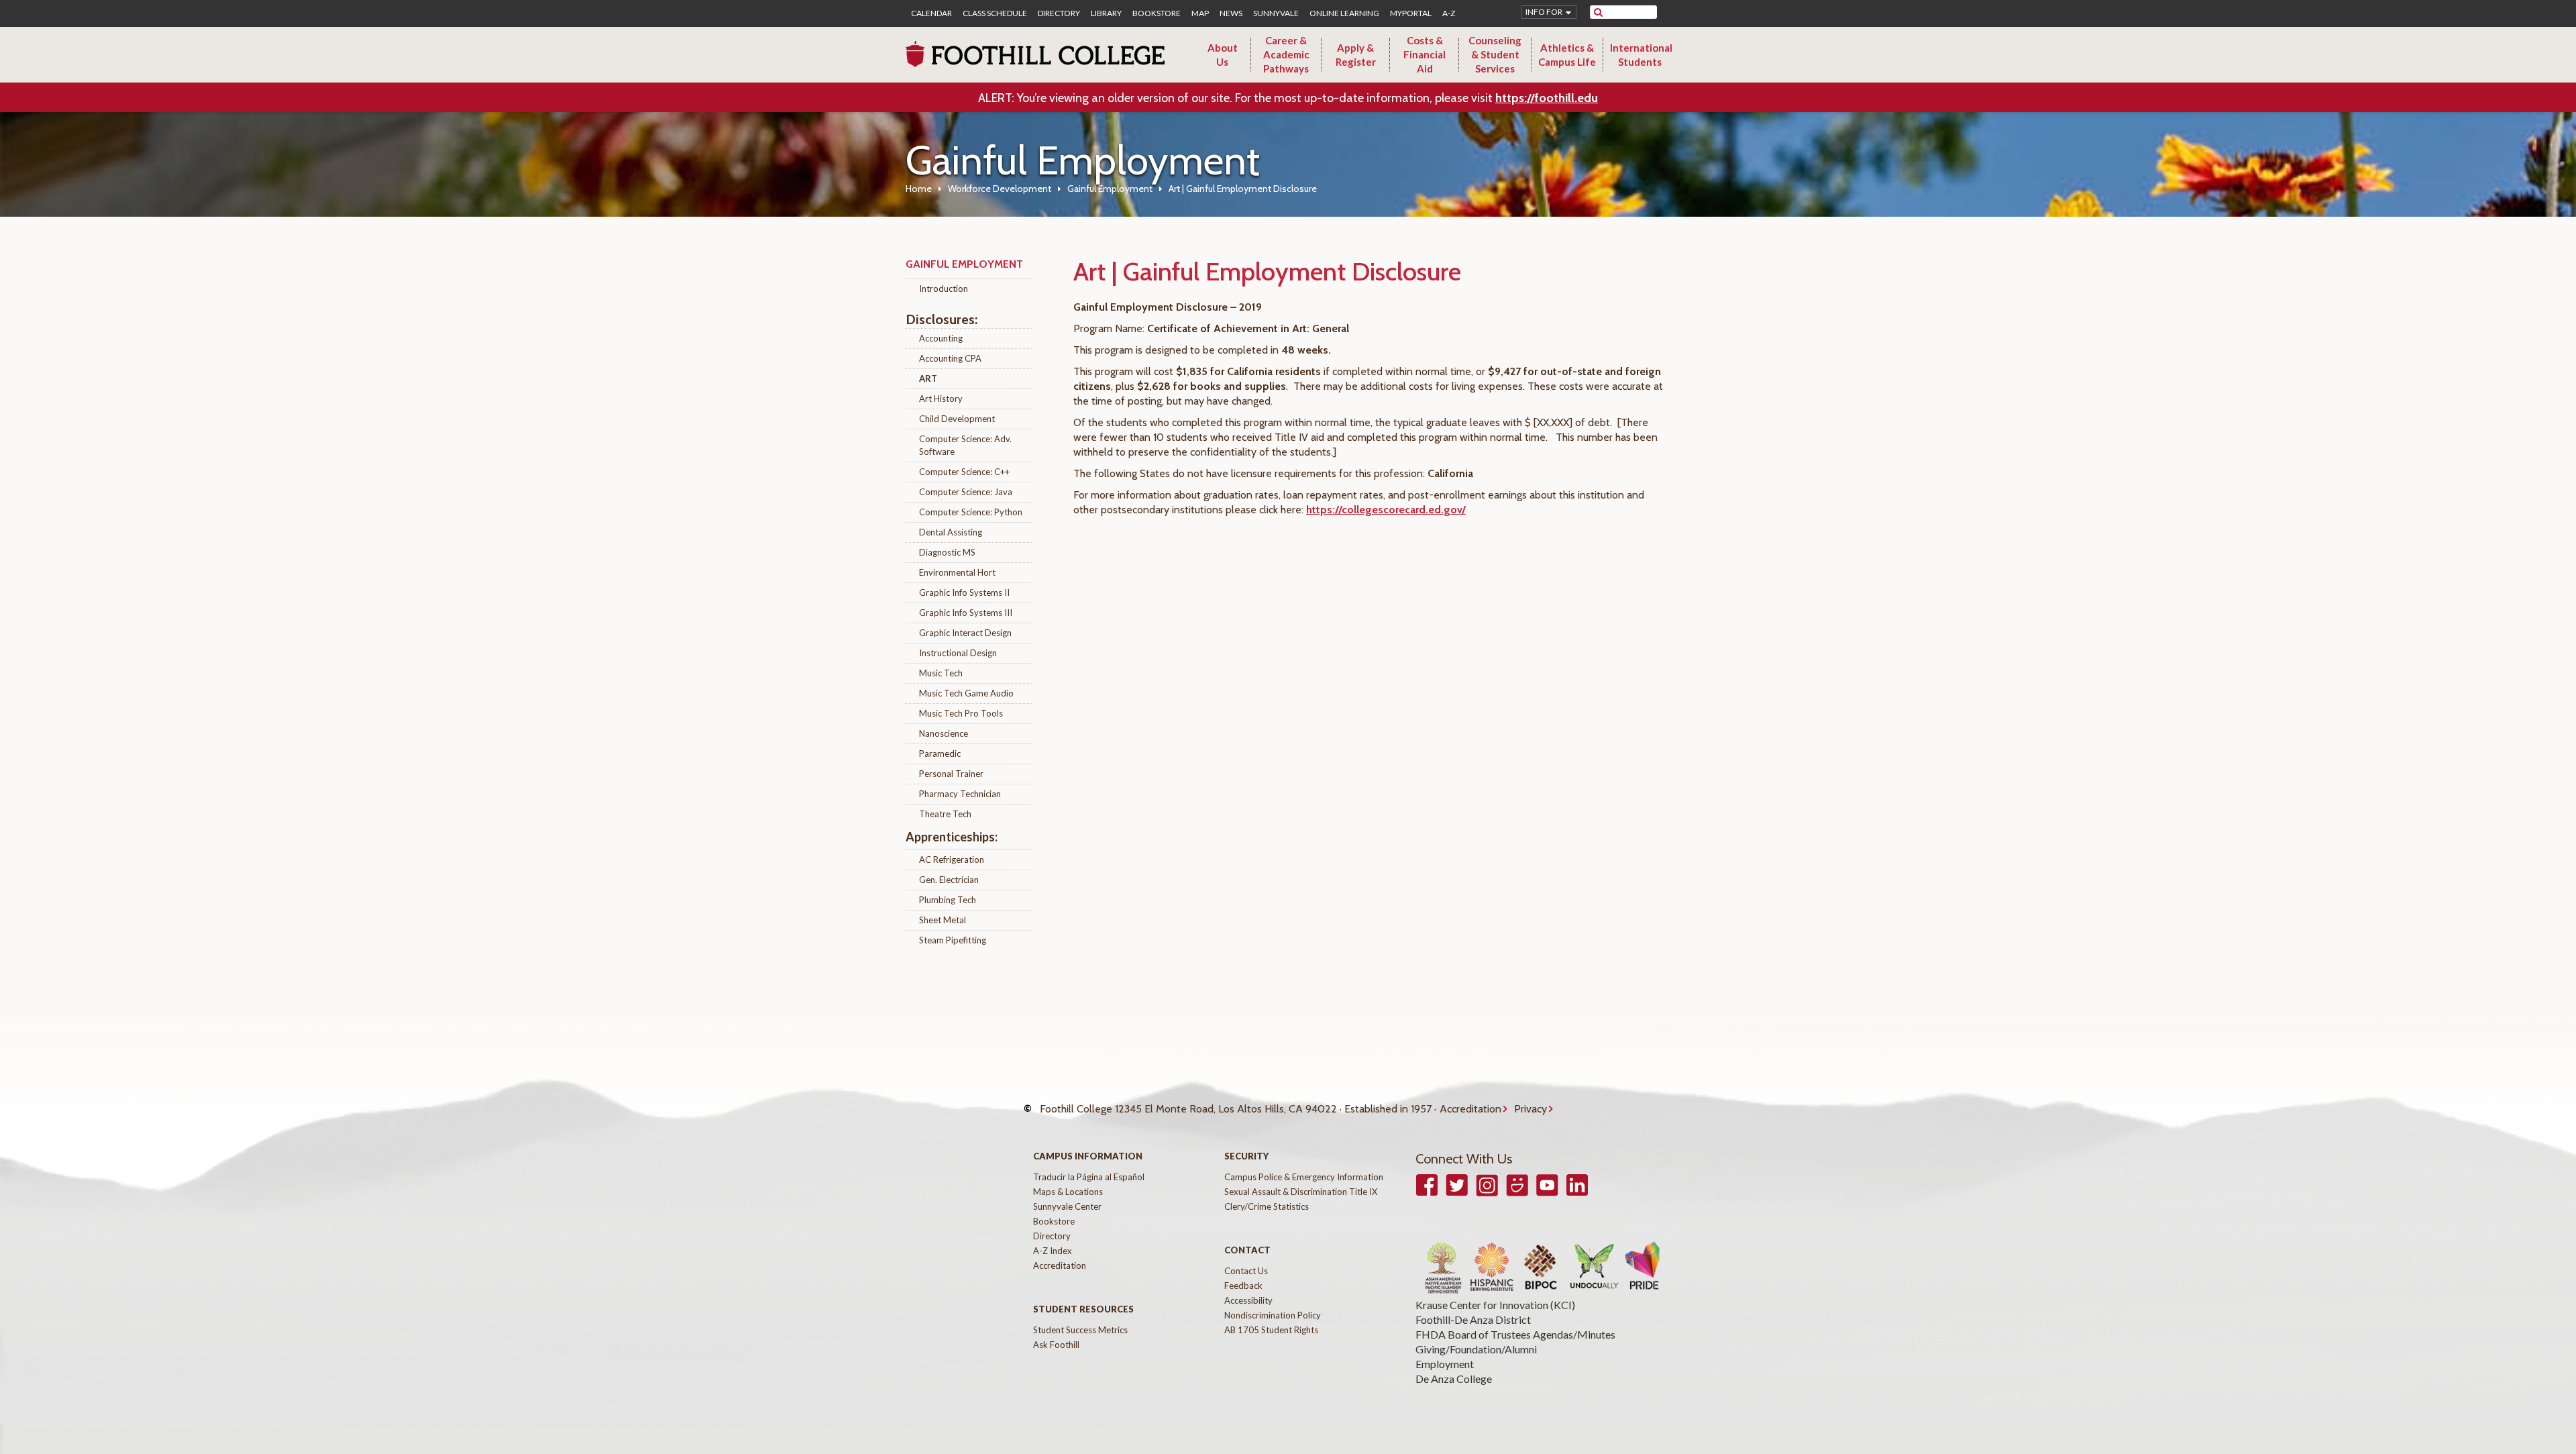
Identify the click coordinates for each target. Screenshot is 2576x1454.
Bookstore (1157, 13)
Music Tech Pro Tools (961, 713)
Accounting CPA (950, 358)
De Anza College (1454, 1379)
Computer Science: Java (966, 492)
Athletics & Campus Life (1567, 55)
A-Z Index (1053, 1251)
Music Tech (941, 673)
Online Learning (1344, 13)
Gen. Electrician (949, 880)
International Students (1641, 55)
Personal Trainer (951, 774)
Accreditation (1470, 1109)
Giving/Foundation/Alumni (1476, 1349)
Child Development (957, 419)
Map (1200, 13)
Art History (941, 399)
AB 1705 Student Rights (1271, 1330)
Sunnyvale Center (1067, 1206)
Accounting (941, 338)
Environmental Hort (957, 572)
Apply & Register (1356, 55)
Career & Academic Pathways (1286, 54)
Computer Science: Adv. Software (965, 445)
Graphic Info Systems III (966, 613)
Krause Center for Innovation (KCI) (1495, 1305)
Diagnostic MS (947, 552)
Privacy (1531, 1109)
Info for (1544, 12)
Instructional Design (958, 653)
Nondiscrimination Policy (1273, 1315)
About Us (1223, 55)
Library (1106, 13)
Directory (1059, 13)
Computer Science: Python (971, 512)
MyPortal (1411, 13)
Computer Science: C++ (964, 472)
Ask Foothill (1056, 1345)
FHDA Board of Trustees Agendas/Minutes (1515, 1334)
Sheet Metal (943, 920)
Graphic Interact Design (965, 633)
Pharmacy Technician (960, 794)
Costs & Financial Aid (1425, 54)
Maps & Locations (1068, 1192)
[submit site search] (1598, 12)
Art (928, 378)
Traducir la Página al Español (1089, 1177)
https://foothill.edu (1547, 98)
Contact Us (1246, 1271)
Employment (1445, 1364)
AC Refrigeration (952, 860)
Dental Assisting (951, 532)
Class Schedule (995, 13)
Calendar (931, 13)
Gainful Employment (1110, 189)
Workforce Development (1000, 189)
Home (919, 189)
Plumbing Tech (948, 900)
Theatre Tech (945, 814)
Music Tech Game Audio (966, 693)
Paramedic (940, 754)
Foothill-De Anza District (1473, 1319)
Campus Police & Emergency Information (1304, 1177)
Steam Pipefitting (953, 940)
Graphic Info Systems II (964, 592)
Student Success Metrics (1080, 1330)
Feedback (1243, 1286)
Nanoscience (944, 733)
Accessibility (1248, 1300)
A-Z (1449, 13)
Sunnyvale (1276, 13)
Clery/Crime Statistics (1267, 1206)
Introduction (944, 289)
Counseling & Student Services (1495, 54)
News (1231, 13)
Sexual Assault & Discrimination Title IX (1301, 1192)
